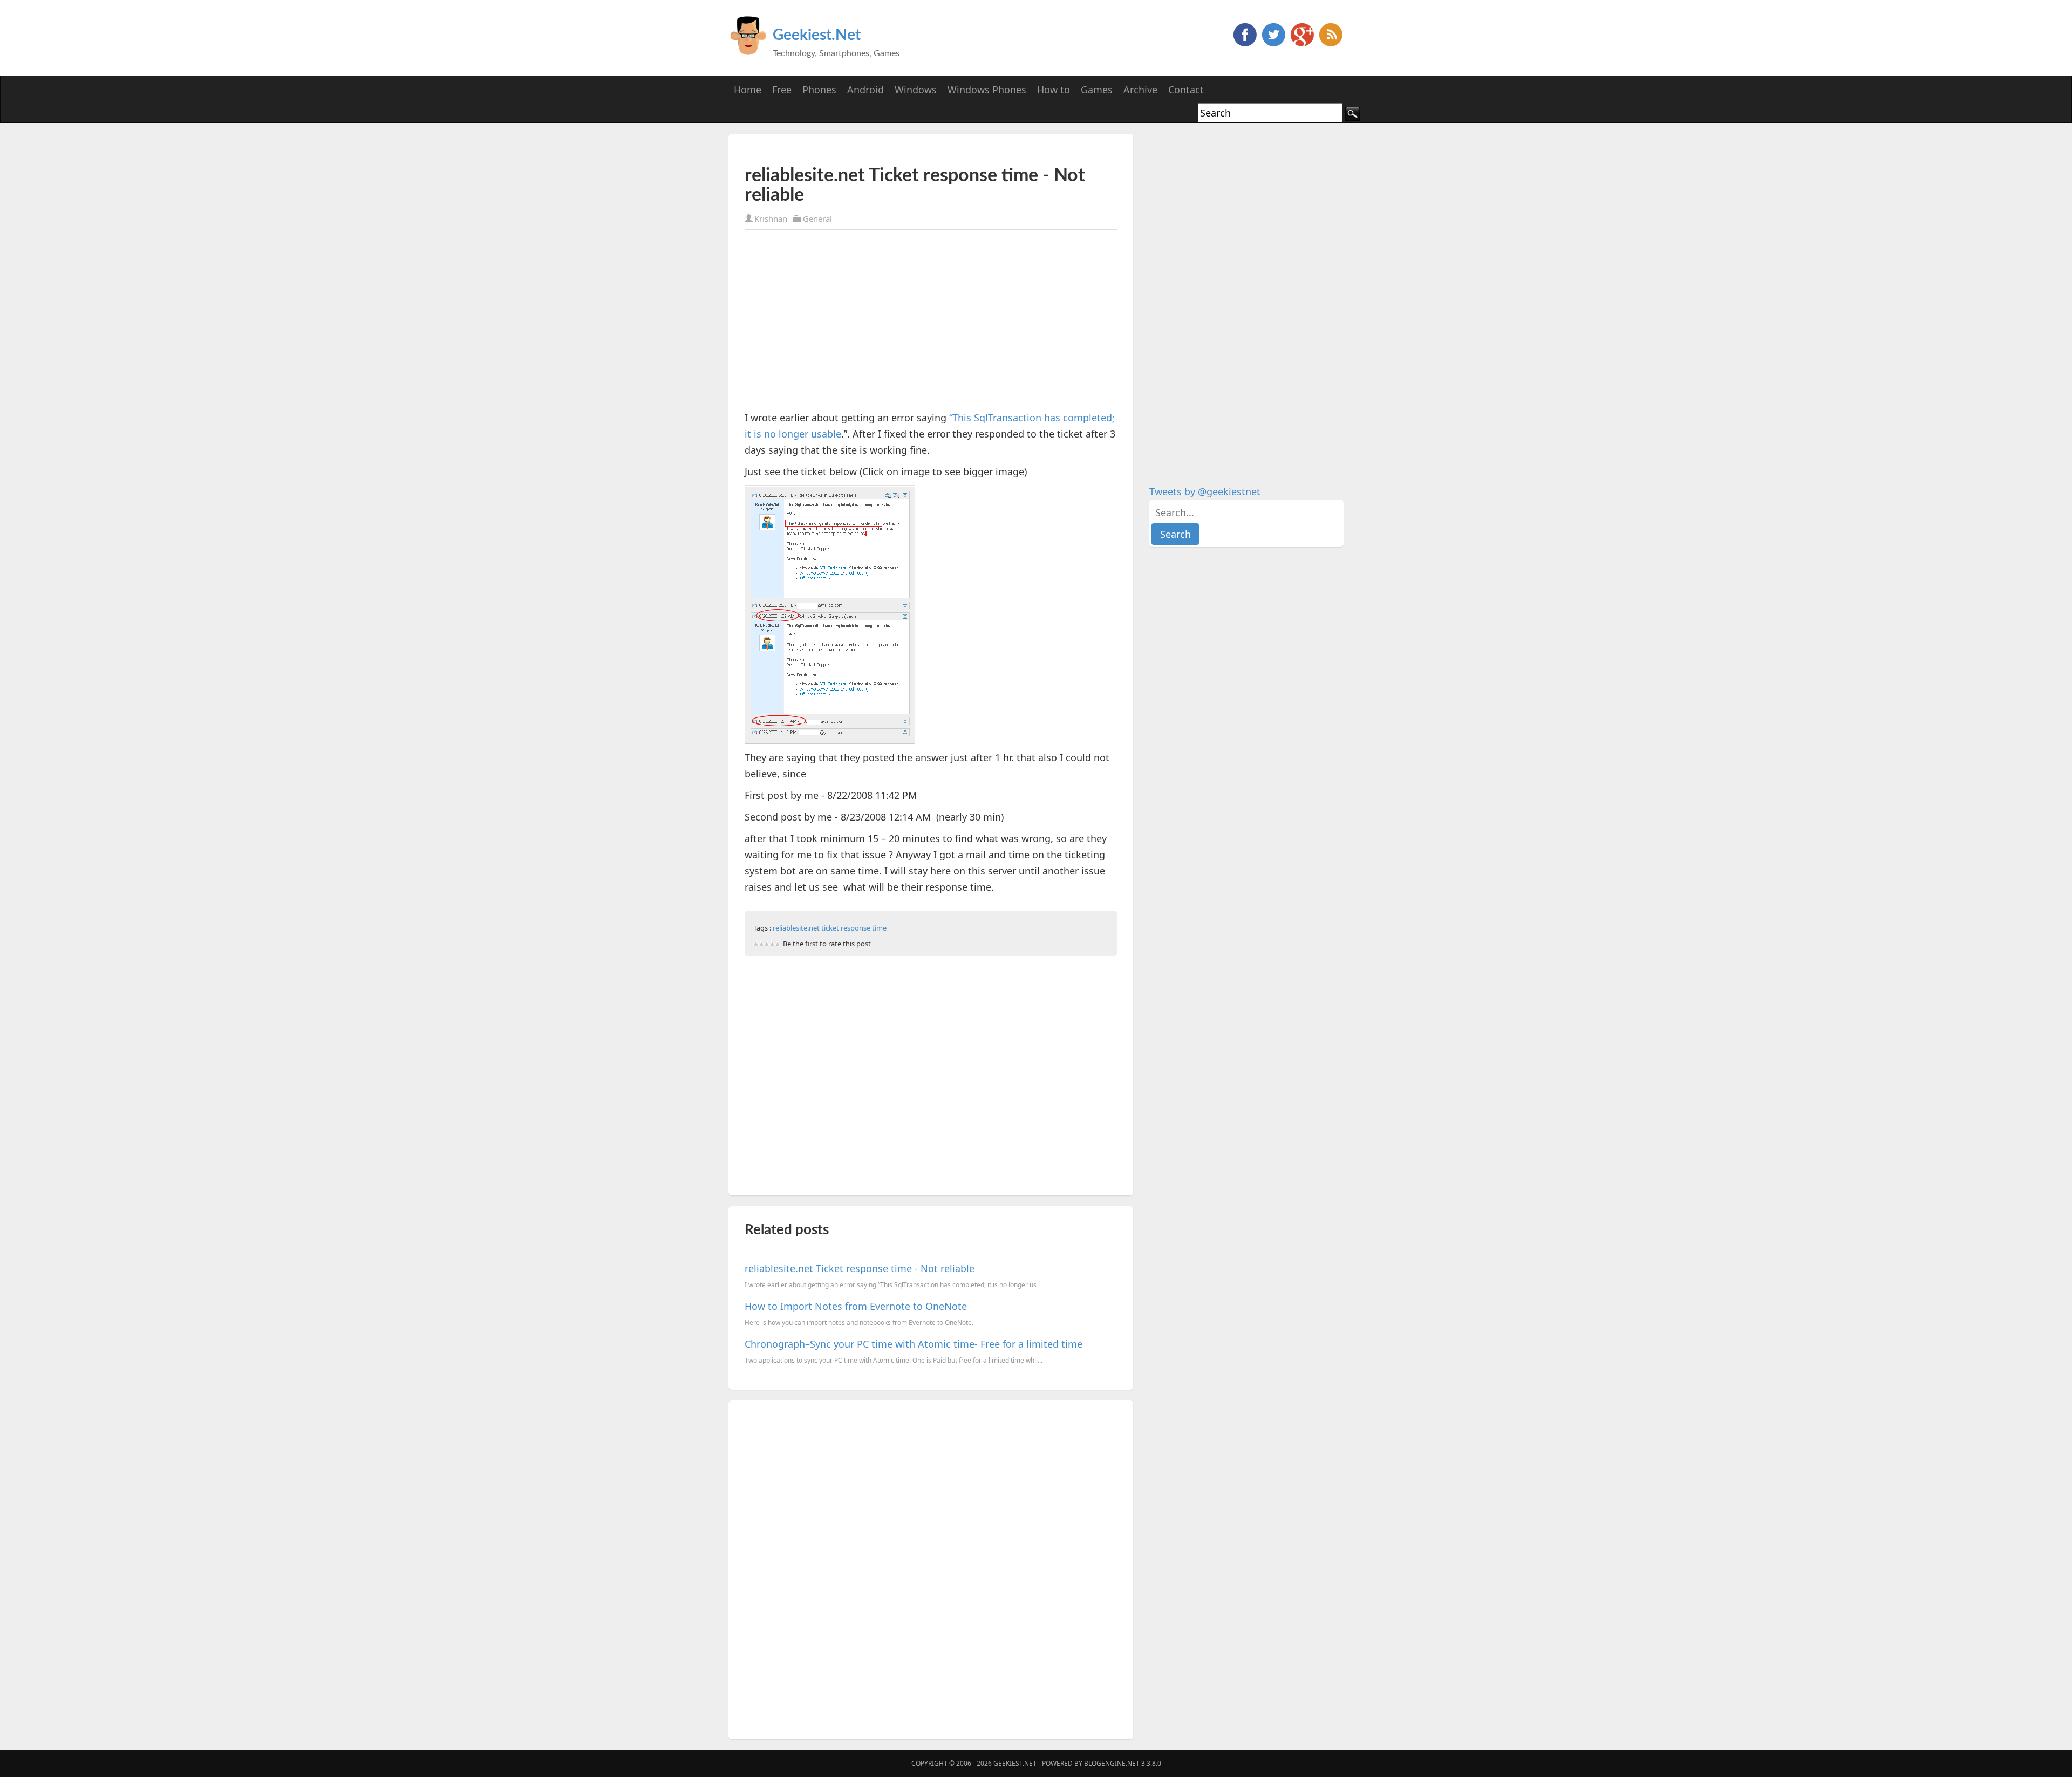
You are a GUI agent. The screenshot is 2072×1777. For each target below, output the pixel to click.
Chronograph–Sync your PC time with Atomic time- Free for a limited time (914, 1344)
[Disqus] (931, 1568)
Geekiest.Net (817, 35)
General (817, 218)
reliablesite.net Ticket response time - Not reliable (860, 1268)
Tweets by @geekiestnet (1205, 491)
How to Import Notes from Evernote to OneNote (856, 1306)
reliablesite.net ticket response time (830, 928)
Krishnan (771, 218)
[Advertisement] (871, 150)
